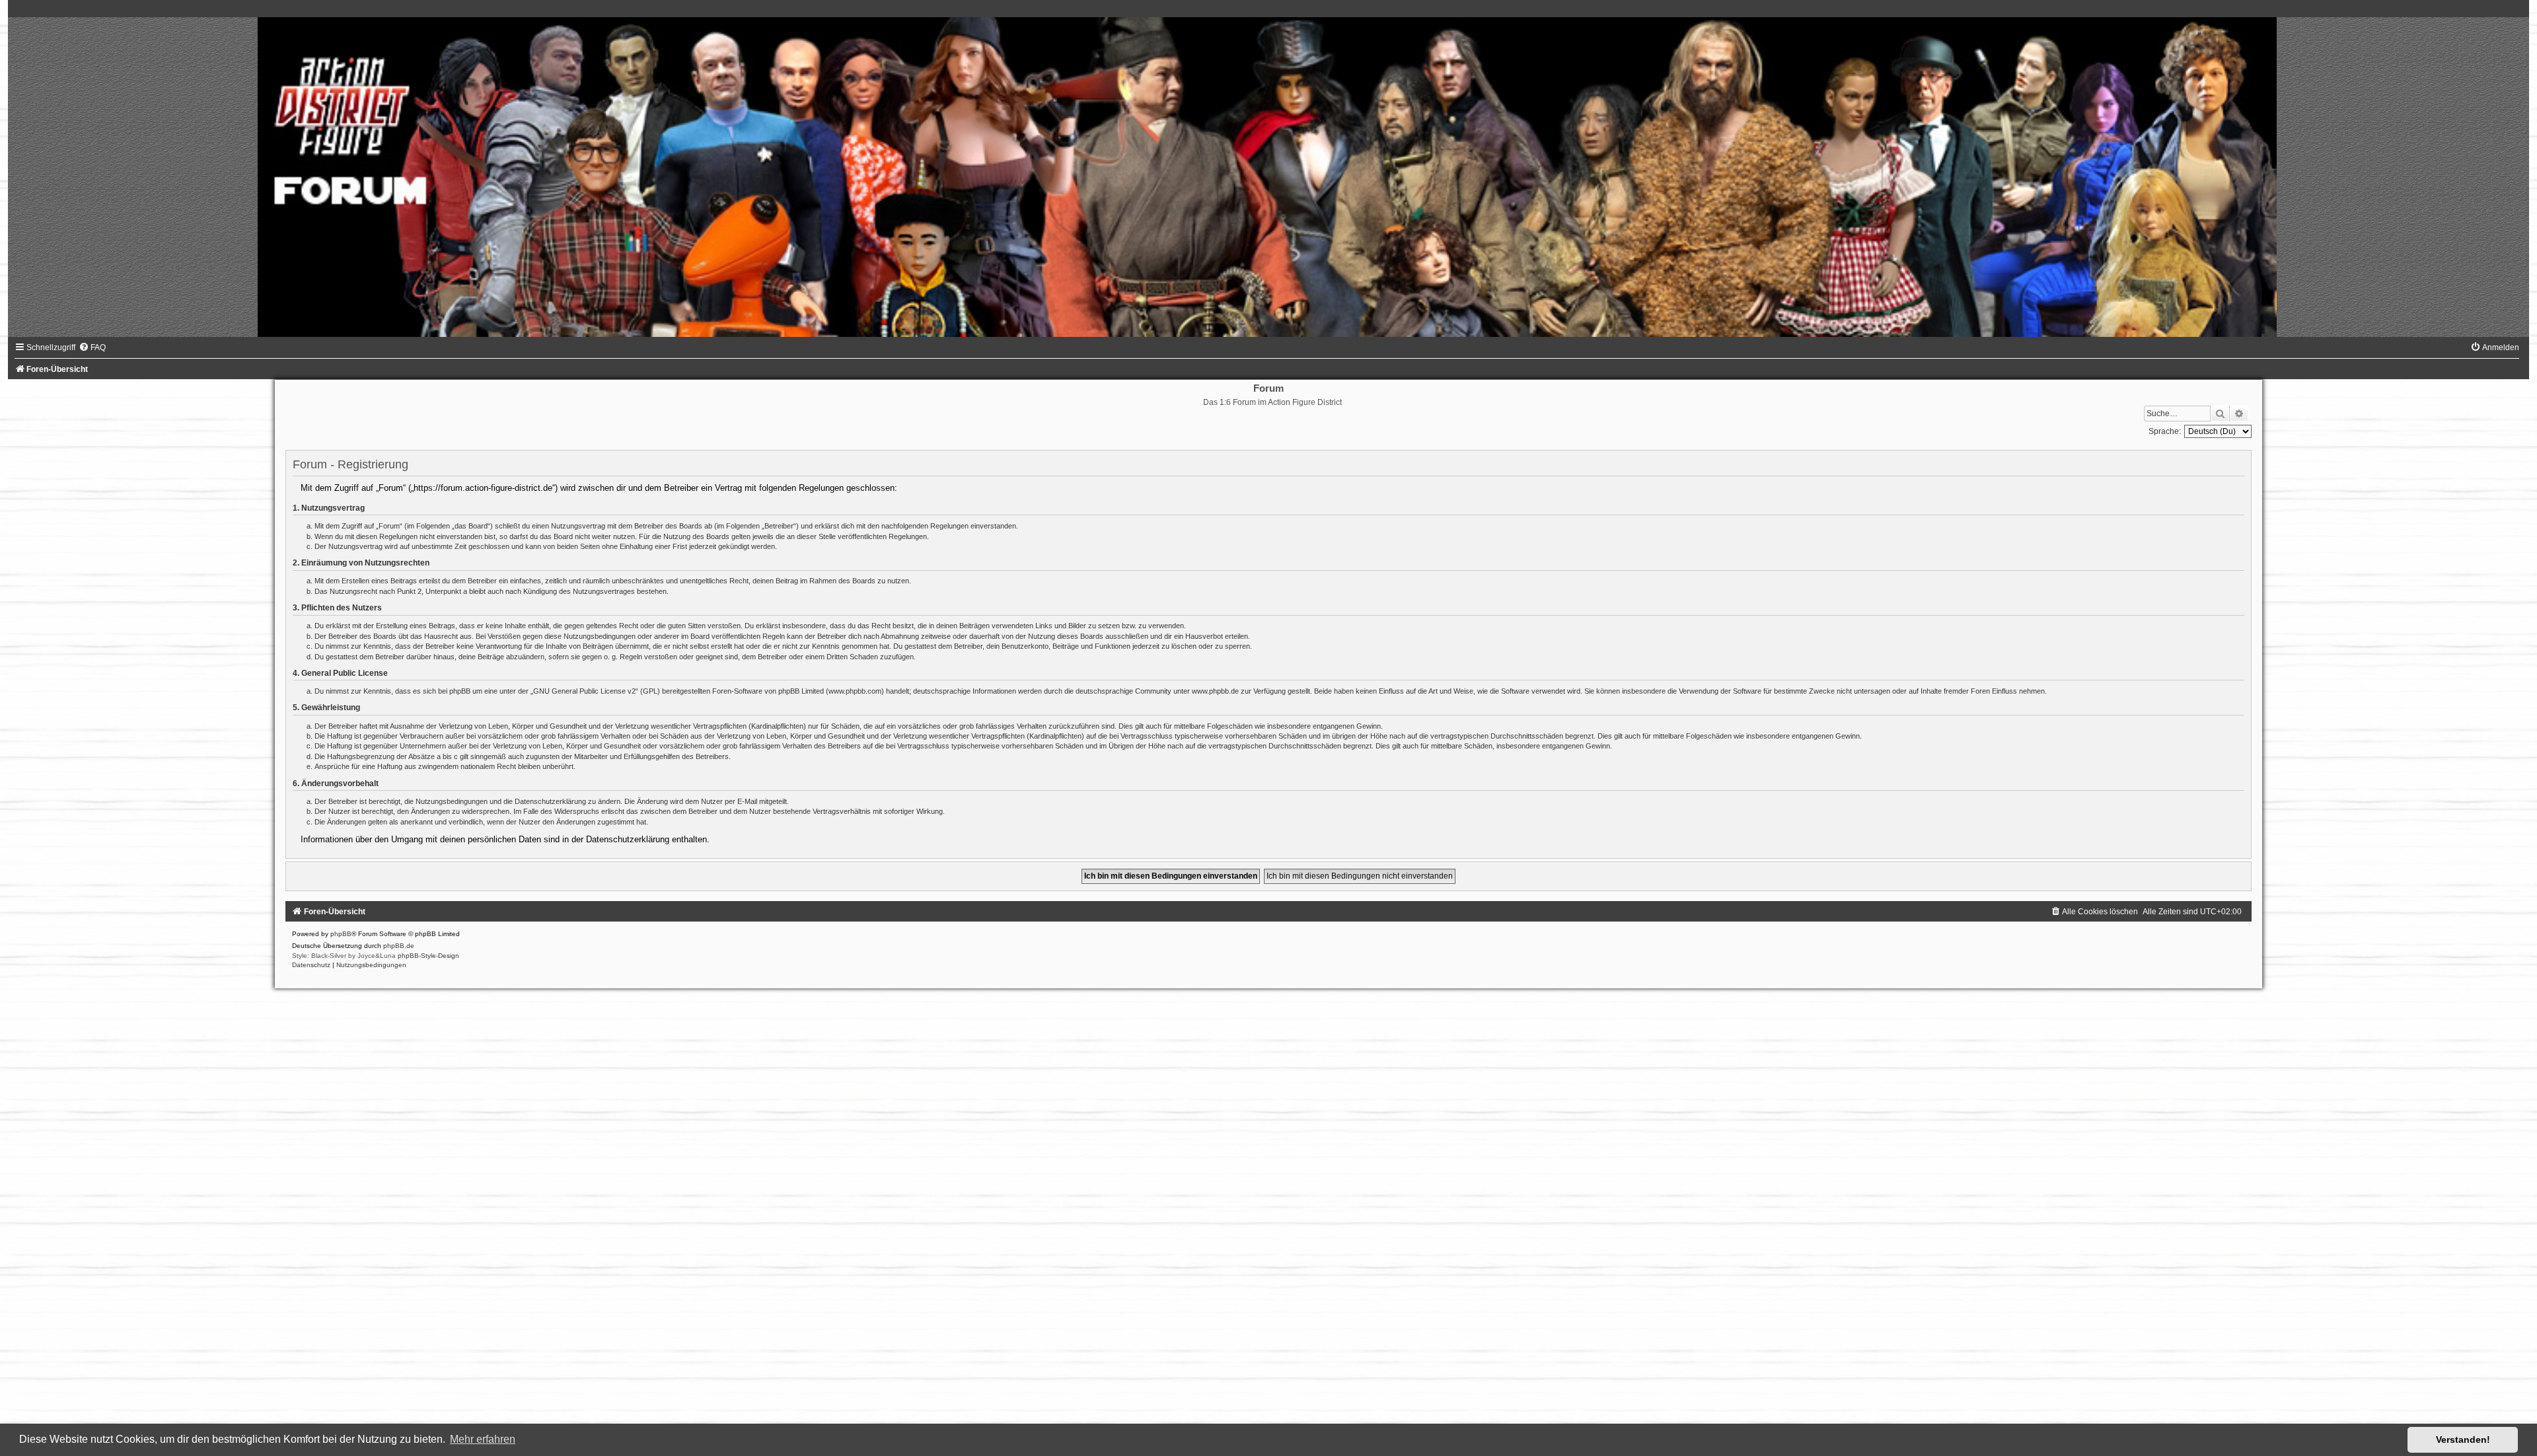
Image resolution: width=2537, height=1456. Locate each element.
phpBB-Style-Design (428, 956)
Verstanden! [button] (2463, 1439)
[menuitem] (92, 347)
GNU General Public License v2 (584, 691)
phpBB (341, 934)
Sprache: (2165, 431)
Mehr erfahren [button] (483, 1439)
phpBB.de (399, 946)
